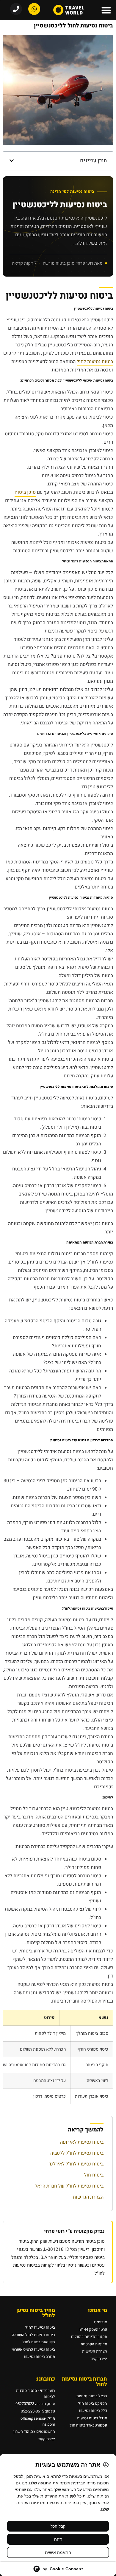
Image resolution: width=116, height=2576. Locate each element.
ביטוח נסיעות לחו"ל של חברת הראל (69, 2186)
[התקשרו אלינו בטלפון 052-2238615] (16, 9)
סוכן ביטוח (25, 492)
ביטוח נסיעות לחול (95, 362)
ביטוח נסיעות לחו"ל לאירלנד (76, 2164)
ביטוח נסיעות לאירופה (82, 2142)
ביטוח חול (94, 2175)
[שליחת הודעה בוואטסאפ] (34, 9)
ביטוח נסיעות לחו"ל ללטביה (77, 2153)
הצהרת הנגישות (88, 2197)
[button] (106, 10)
